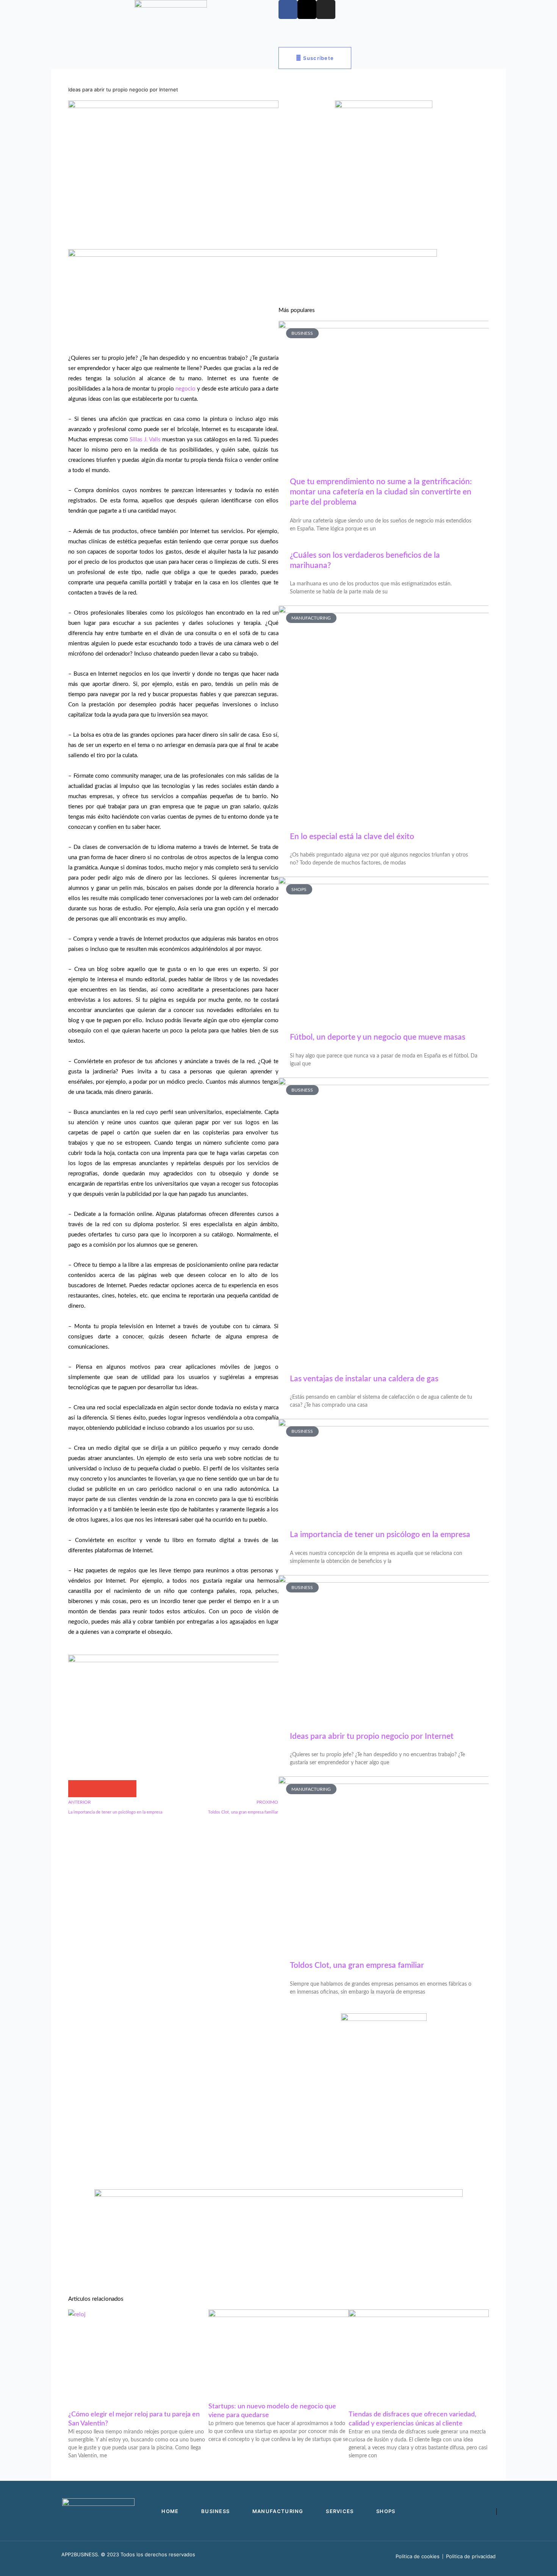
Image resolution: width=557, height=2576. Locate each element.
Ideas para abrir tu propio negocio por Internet (372, 1736)
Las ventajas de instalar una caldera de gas (364, 1379)
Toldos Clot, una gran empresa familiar (357, 1965)
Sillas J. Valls (145, 440)
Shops (228, 55)
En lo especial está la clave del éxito (352, 837)
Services (195, 55)
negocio (185, 389)
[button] (77, 1789)
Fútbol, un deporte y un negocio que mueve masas (378, 1037)
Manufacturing (153, 55)
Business (110, 55)
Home (77, 55)
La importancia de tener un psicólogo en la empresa (380, 1535)
